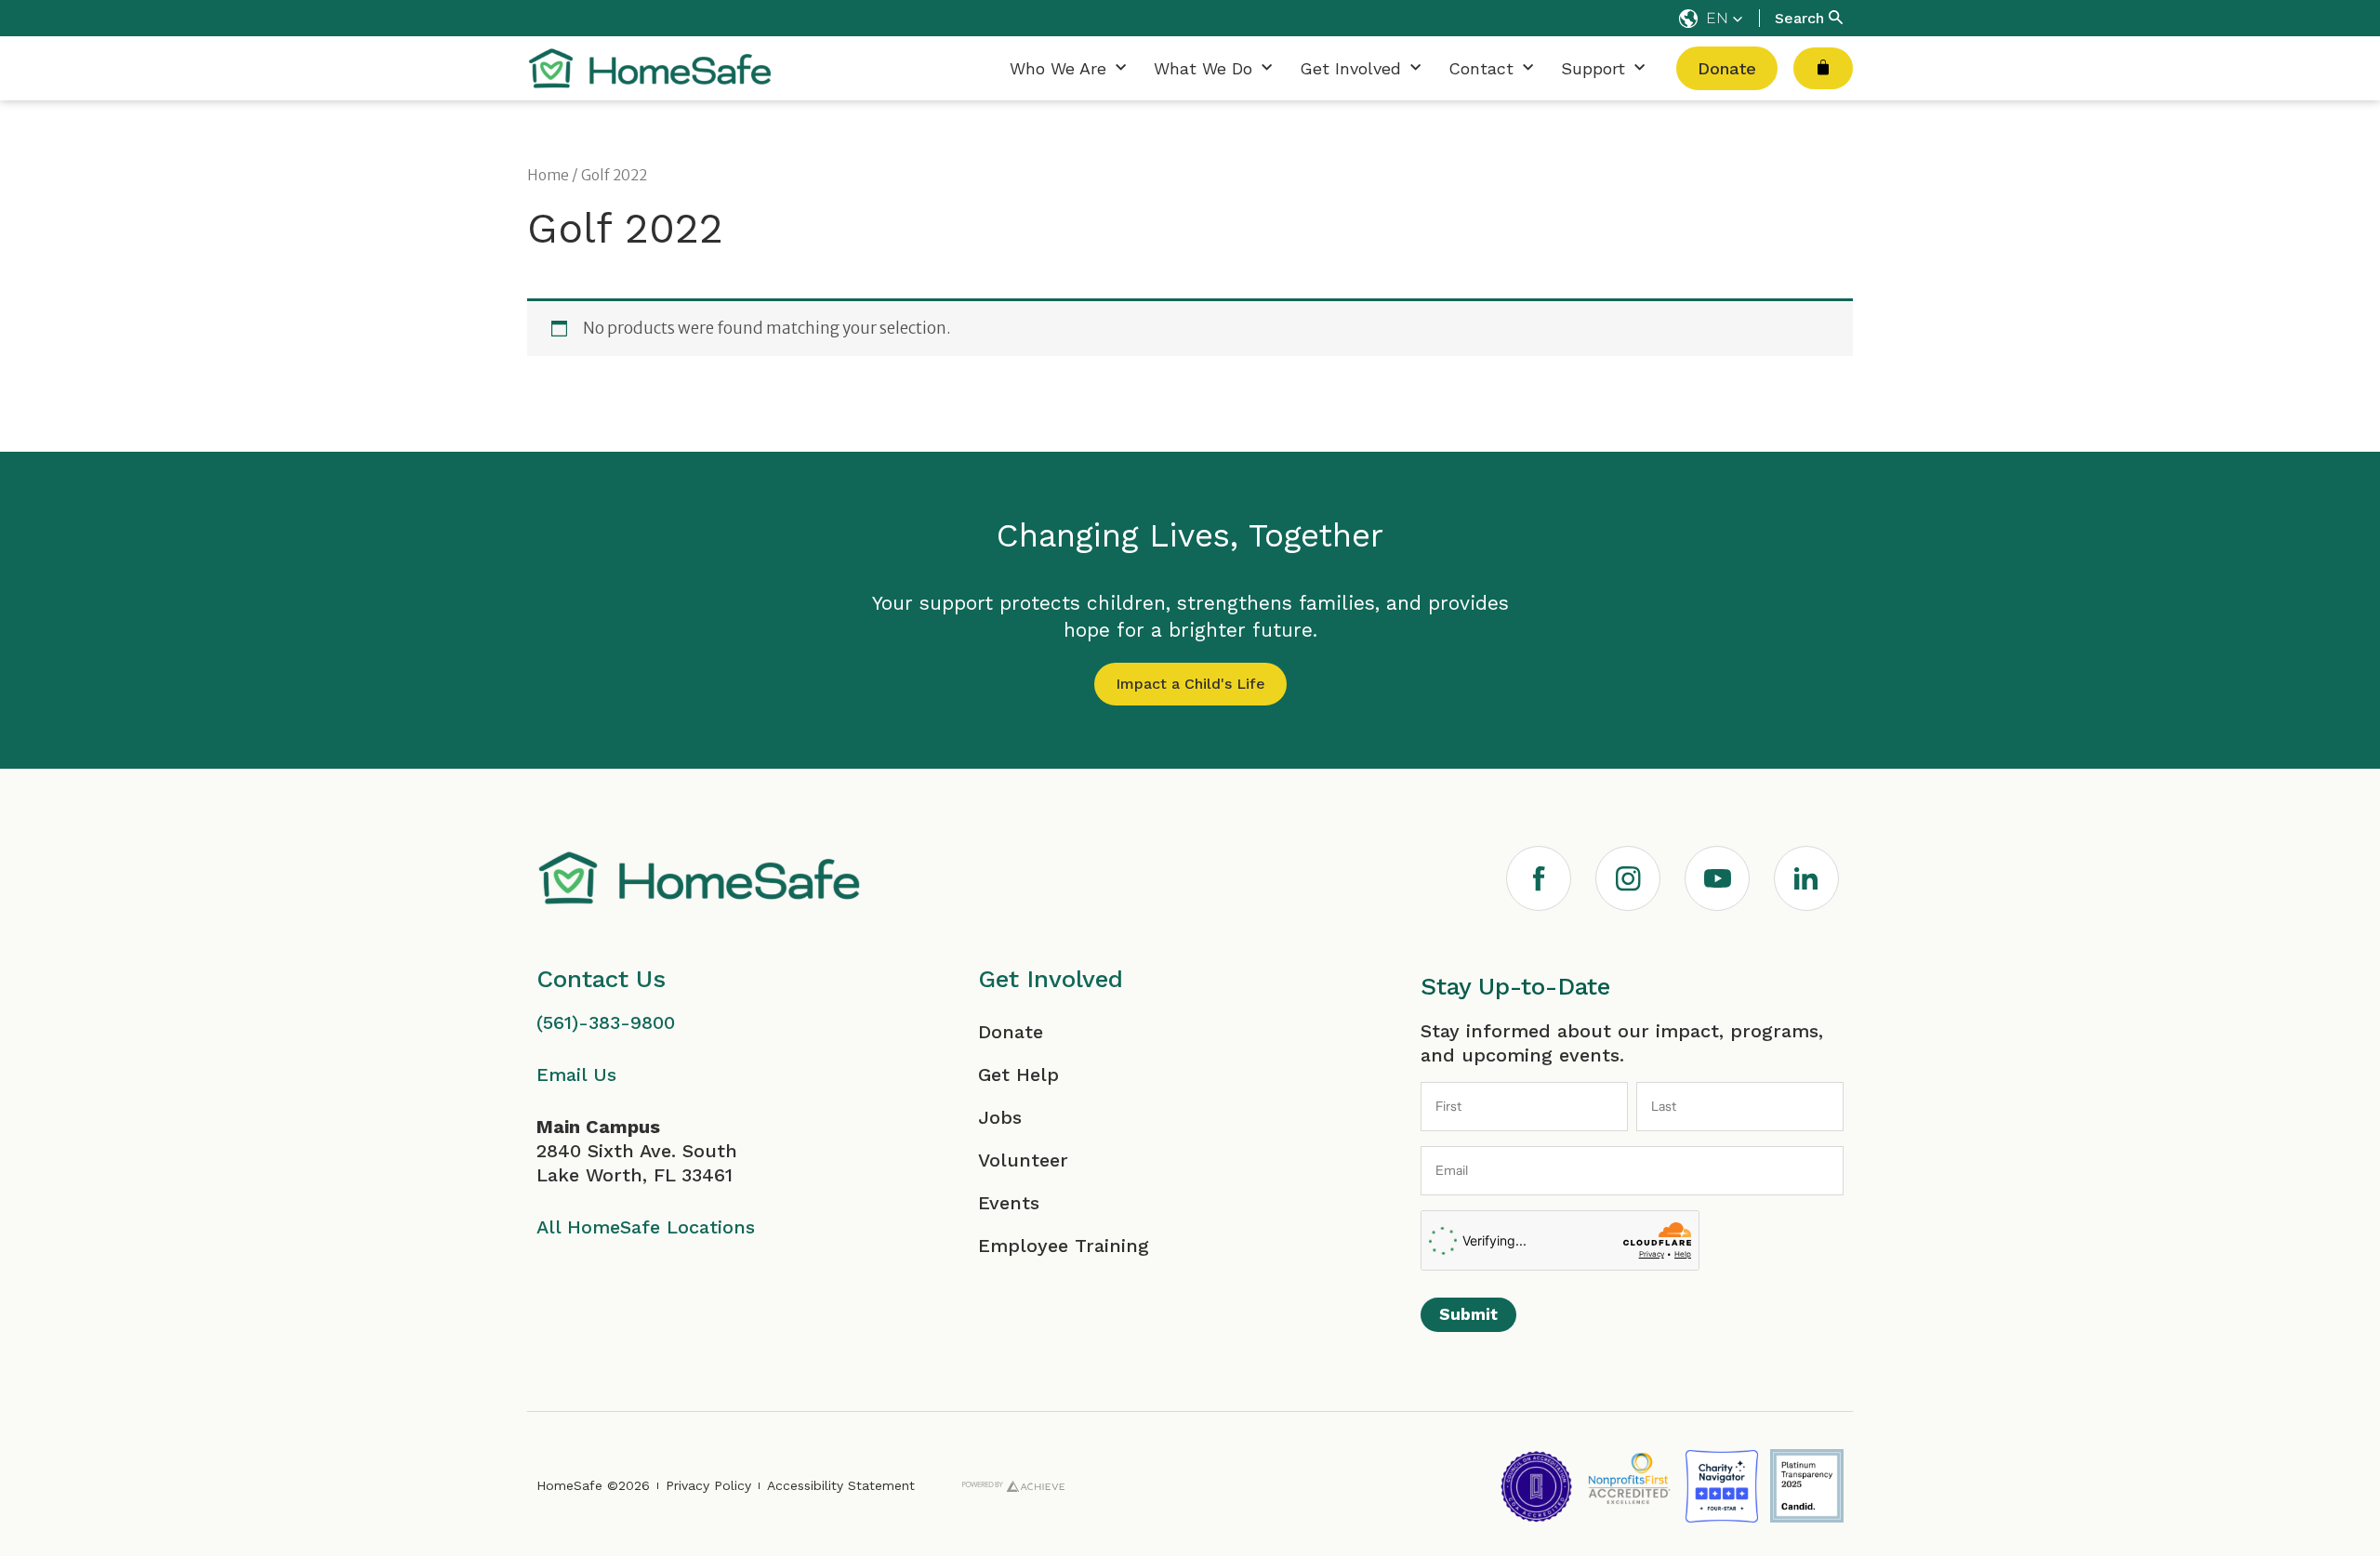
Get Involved (1350, 68)
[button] (1711, 19)
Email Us (576, 1075)
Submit (1468, 1314)
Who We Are (1058, 68)
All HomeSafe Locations (646, 1227)
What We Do (1203, 68)
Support (1593, 68)
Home (548, 175)
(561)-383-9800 (606, 1022)
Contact (1481, 68)
